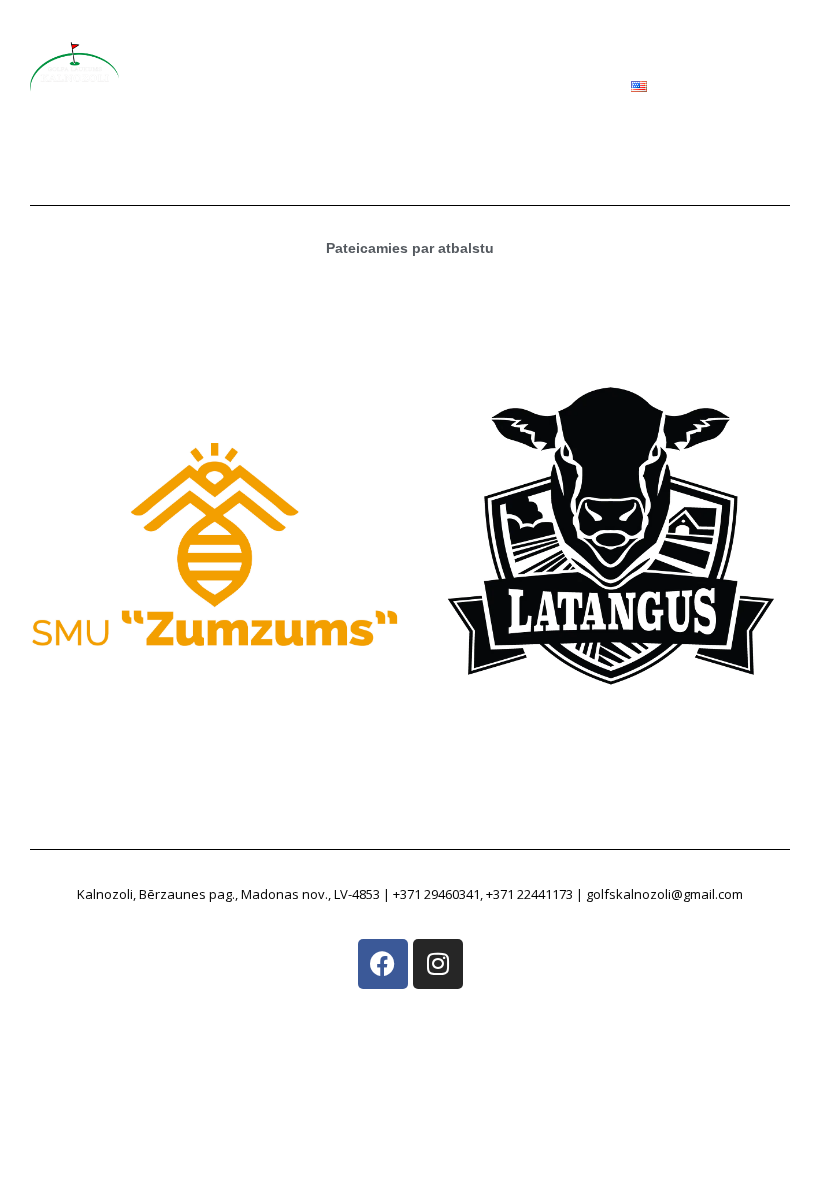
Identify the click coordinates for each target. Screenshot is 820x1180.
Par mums (243, 38)
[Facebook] (383, 964)
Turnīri (615, 38)
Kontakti (576, 102)
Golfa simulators (362, 38)
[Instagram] (438, 964)
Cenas (499, 102)
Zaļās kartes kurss (507, 38)
